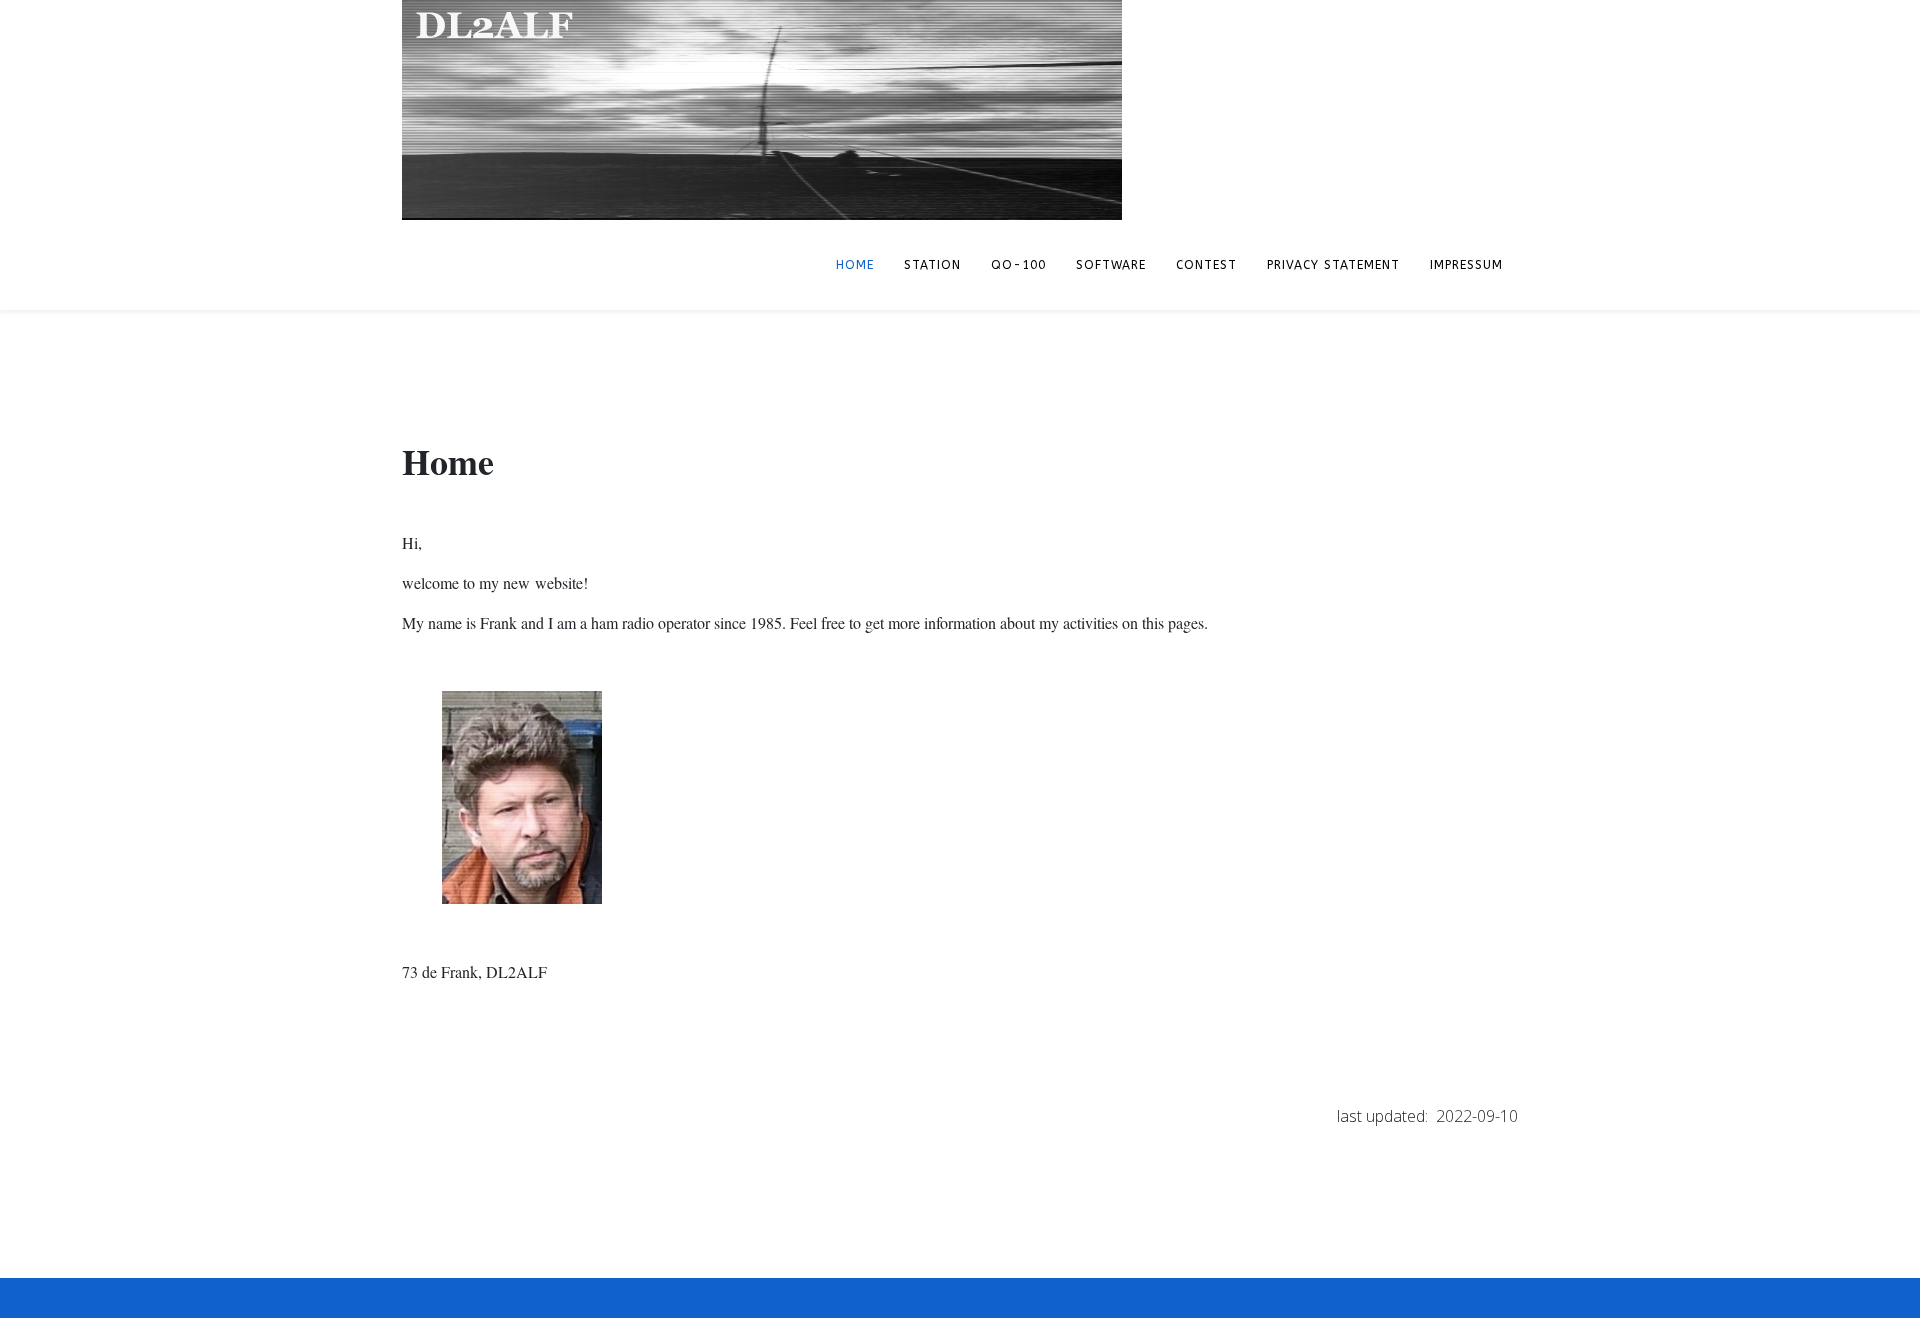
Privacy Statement (1333, 265)
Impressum (1466, 265)
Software (1111, 265)
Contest (1206, 265)
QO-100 (1018, 265)
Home (855, 265)
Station (932, 265)
